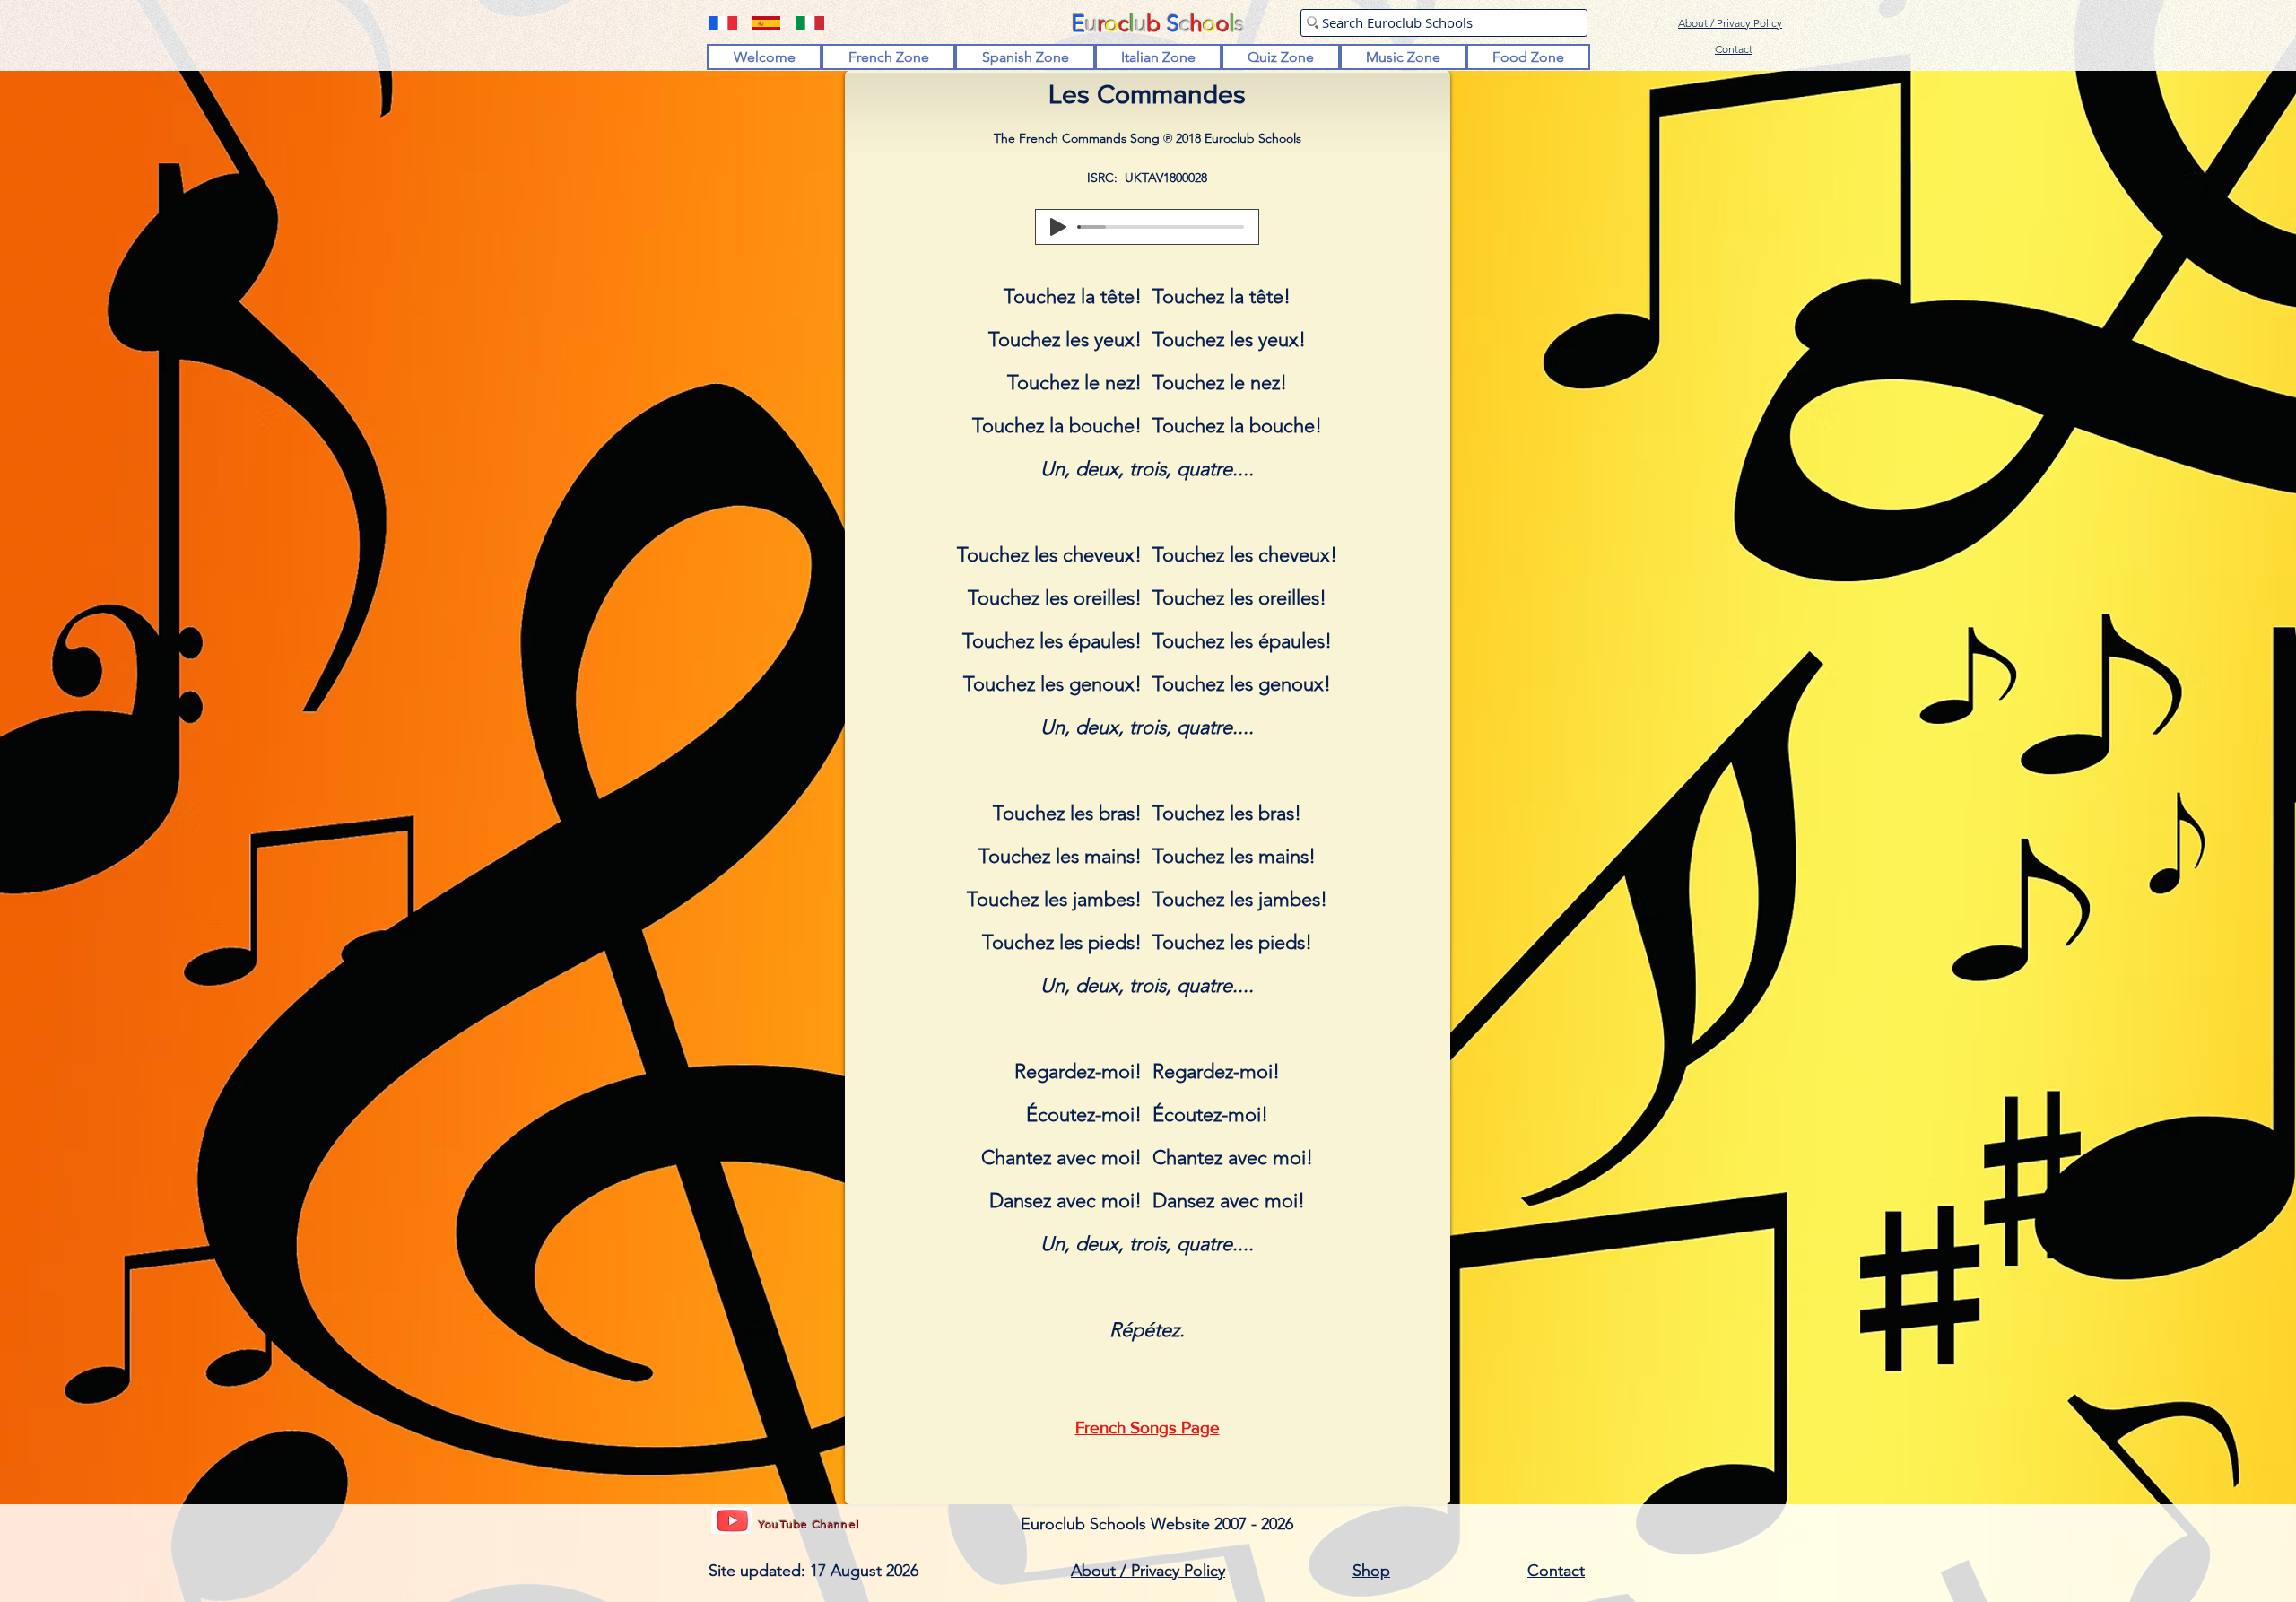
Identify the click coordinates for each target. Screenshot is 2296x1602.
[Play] (1058, 227)
